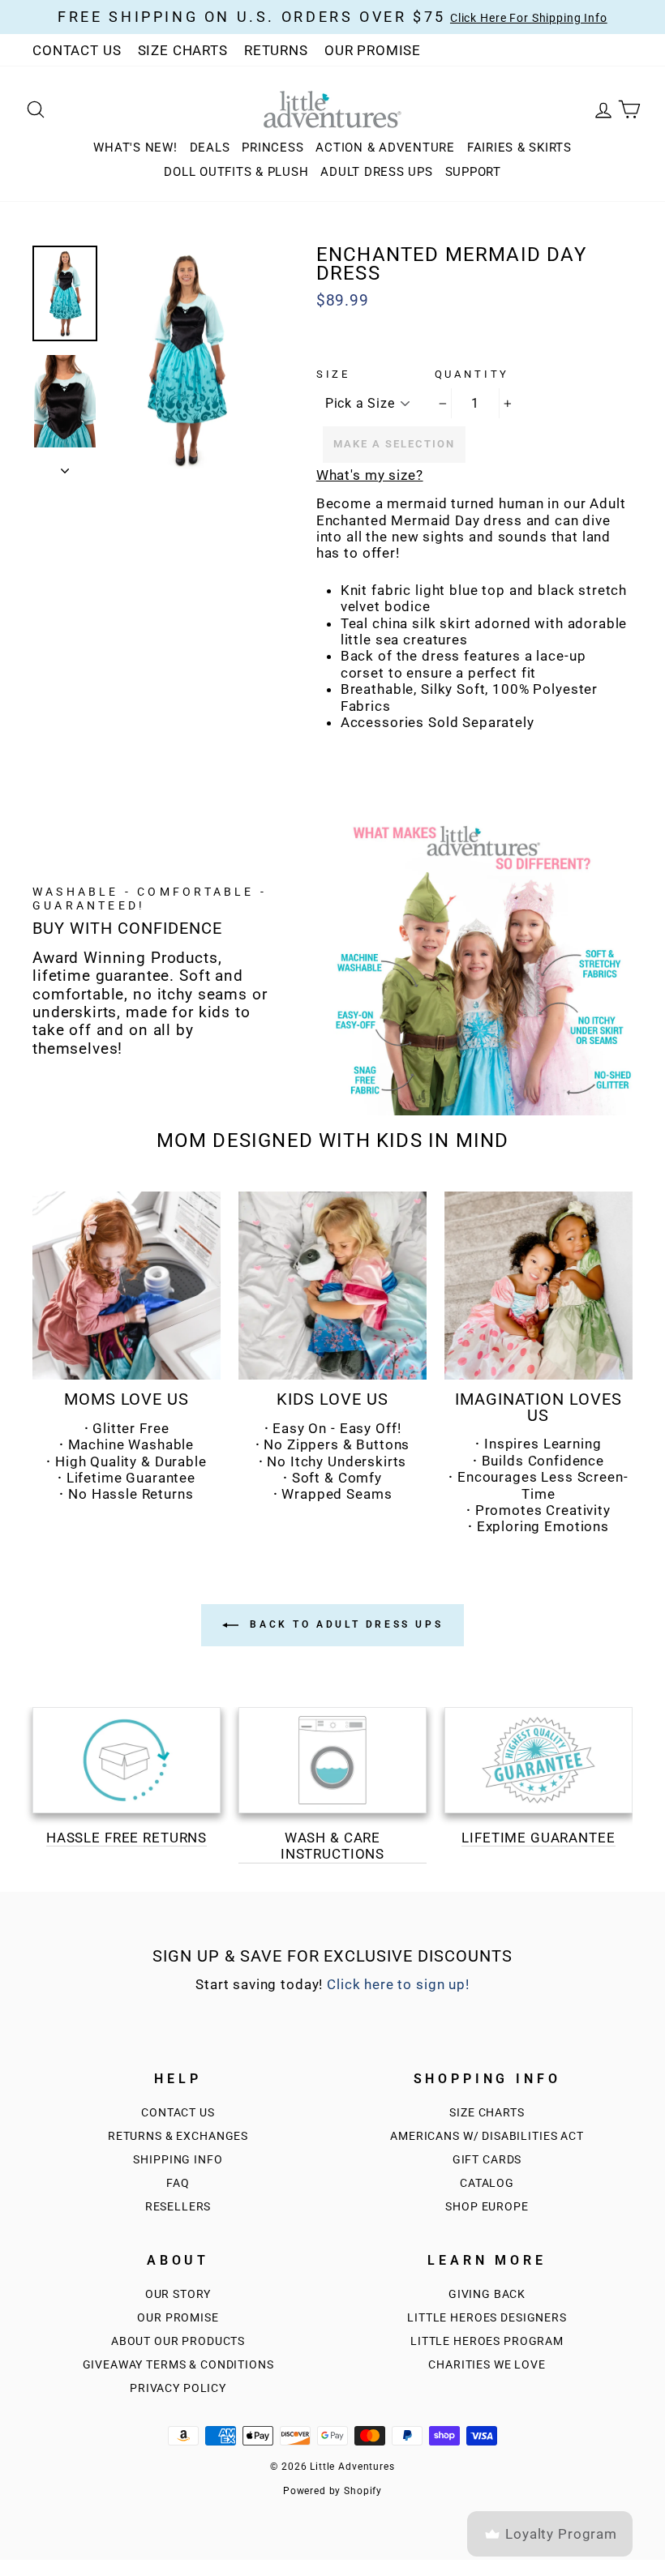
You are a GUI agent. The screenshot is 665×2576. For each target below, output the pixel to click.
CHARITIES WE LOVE (487, 2365)
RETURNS (276, 50)
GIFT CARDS (487, 2160)
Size (333, 374)
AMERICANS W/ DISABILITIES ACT (487, 2136)
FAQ (178, 2183)
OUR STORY (178, 2294)
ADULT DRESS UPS (376, 172)
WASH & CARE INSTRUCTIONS (332, 1846)
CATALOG (487, 2183)
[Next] (65, 466)
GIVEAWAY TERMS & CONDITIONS (178, 2365)
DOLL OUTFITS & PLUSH (236, 172)
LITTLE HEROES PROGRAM (487, 2341)
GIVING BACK (487, 2294)
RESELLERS (178, 2207)
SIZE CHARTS (183, 50)
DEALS (210, 148)
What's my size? (370, 475)
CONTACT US (77, 50)
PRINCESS (272, 148)
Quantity (472, 374)
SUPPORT (473, 172)
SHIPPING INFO (178, 2160)
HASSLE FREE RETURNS (127, 1838)
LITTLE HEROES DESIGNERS (487, 2318)
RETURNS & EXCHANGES (178, 2136)
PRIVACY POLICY (178, 2388)
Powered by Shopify (332, 2491)
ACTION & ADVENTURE (385, 148)
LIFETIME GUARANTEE (538, 1838)
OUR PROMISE (373, 50)
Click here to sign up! (398, 1984)
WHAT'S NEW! (135, 148)
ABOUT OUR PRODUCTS (178, 2341)
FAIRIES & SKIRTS (519, 148)
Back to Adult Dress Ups (344, 1624)
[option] (186, 360)
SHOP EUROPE (487, 2207)
